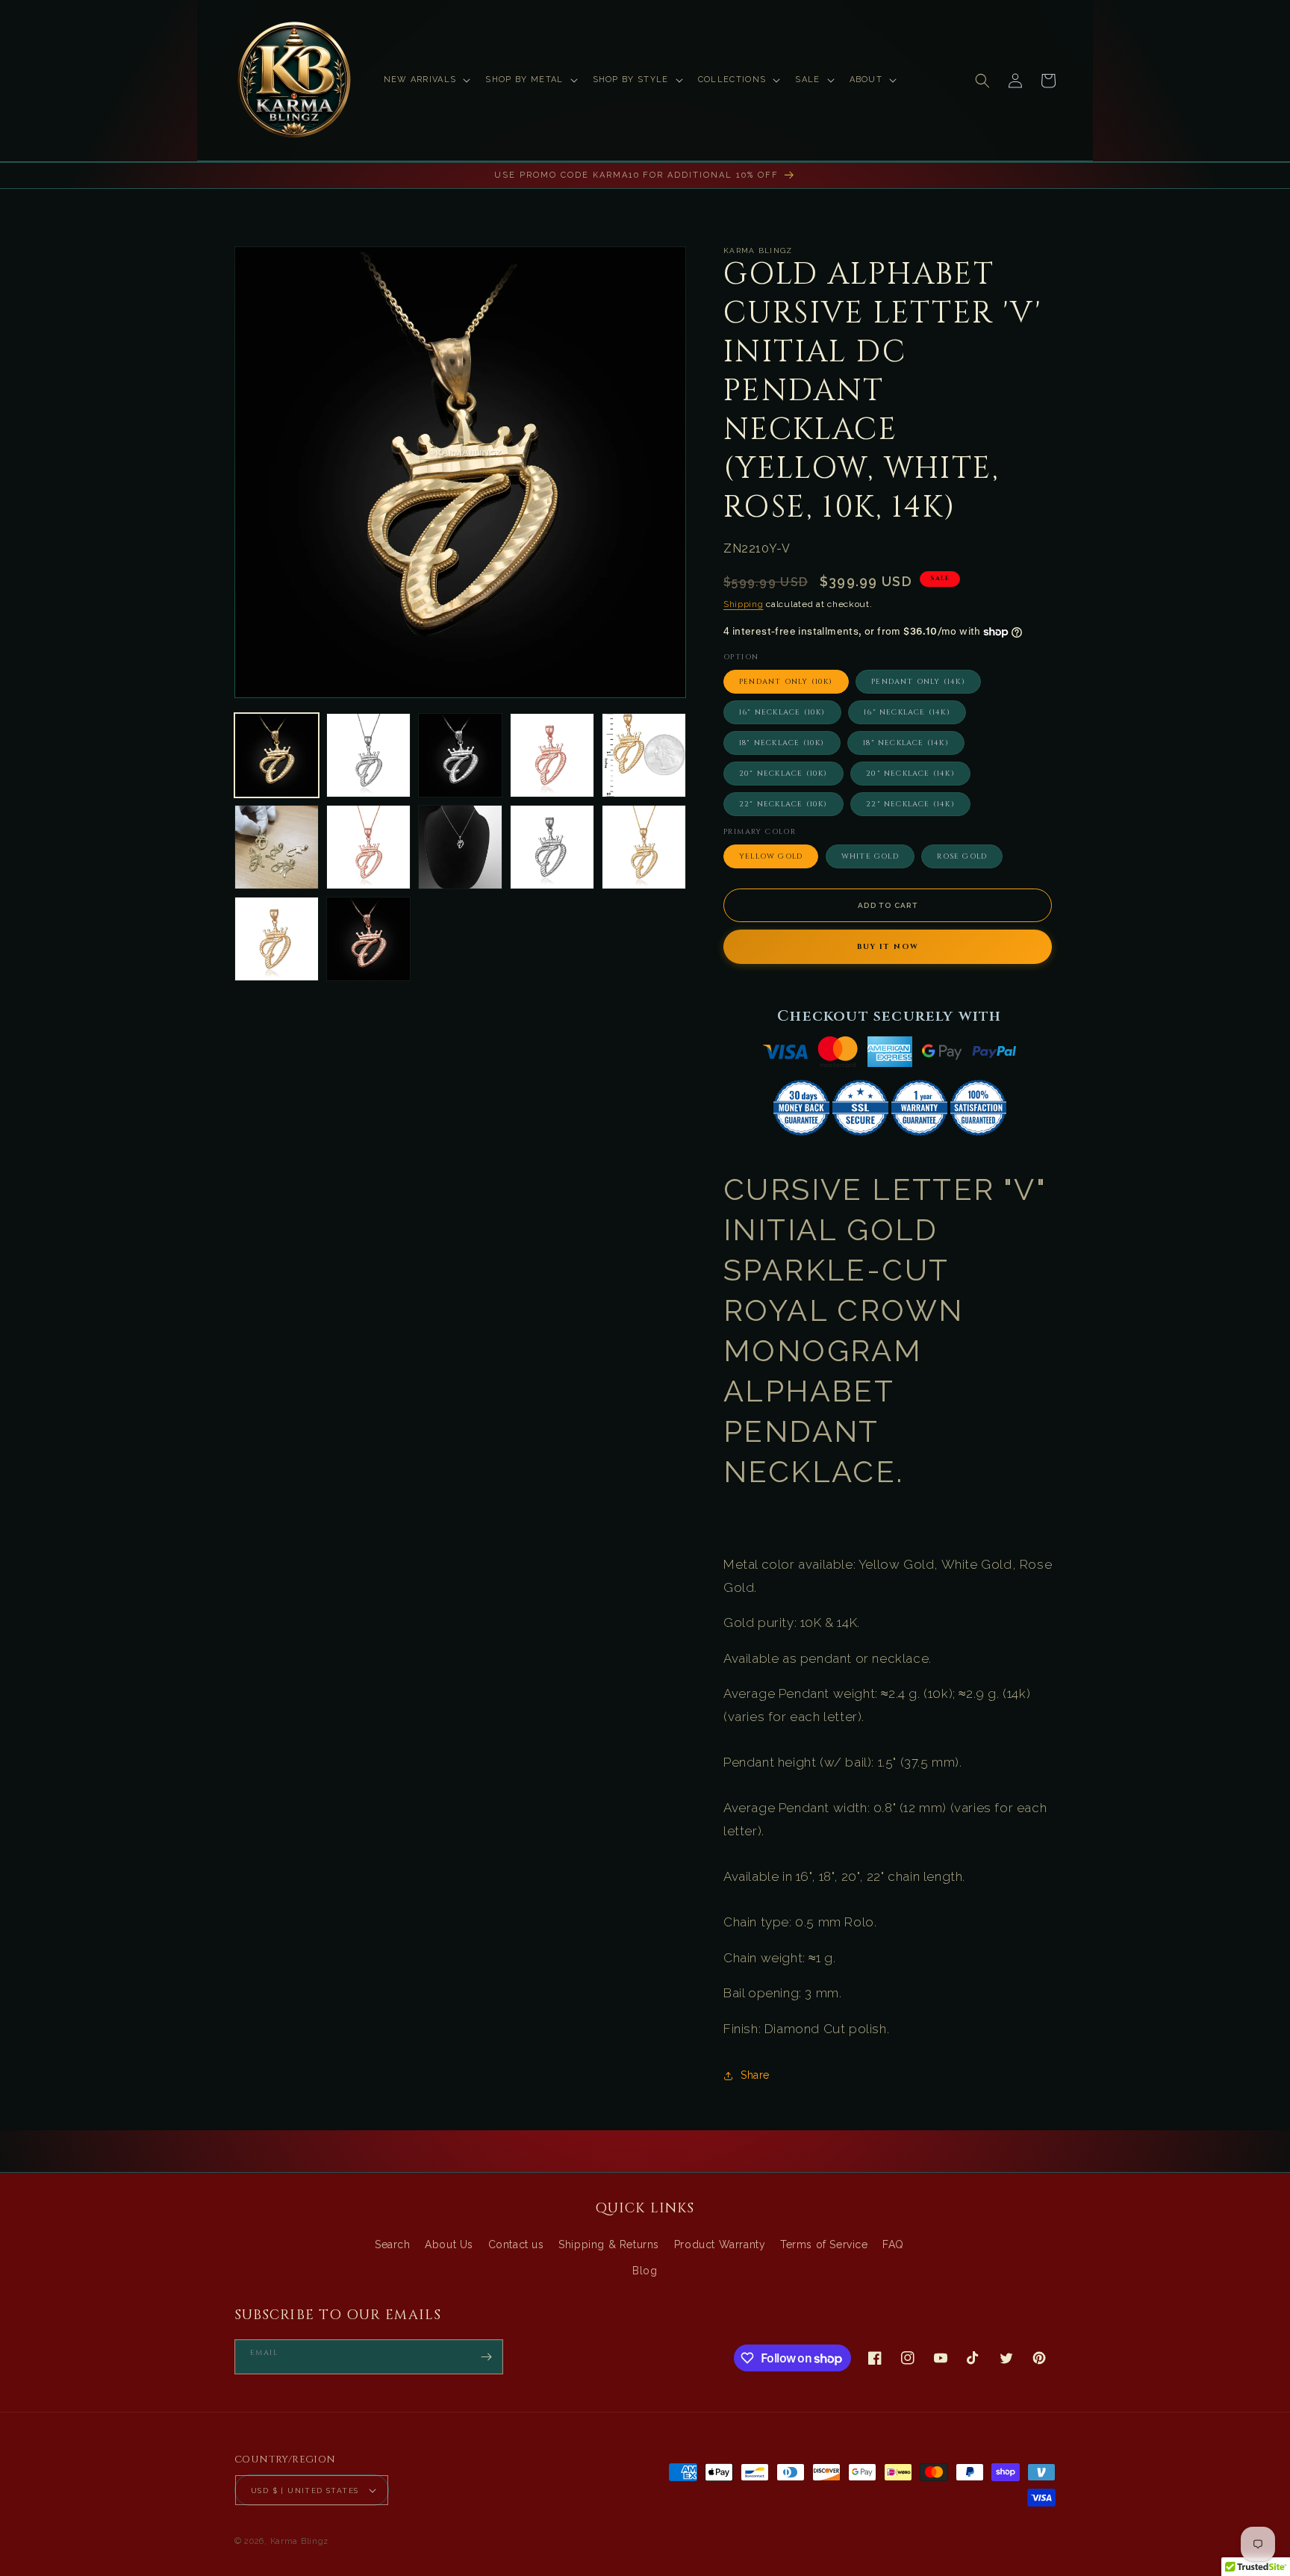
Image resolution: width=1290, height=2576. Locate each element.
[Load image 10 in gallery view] (644, 847)
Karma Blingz (299, 2541)
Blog (645, 2271)
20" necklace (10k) (783, 774)
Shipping (744, 604)
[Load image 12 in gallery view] (368, 939)
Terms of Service (824, 2244)
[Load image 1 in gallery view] (277, 755)
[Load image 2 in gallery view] (368, 755)
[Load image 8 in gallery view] (460, 847)
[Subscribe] (486, 2357)
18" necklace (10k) (782, 743)
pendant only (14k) (918, 682)
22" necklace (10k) (783, 804)
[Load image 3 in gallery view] (460, 755)
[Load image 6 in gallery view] (277, 847)
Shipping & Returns (609, 2244)
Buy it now (888, 947)
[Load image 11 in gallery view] (277, 939)
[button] (426, 80)
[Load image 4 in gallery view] (552, 755)
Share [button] (755, 2075)
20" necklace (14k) (910, 774)
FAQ (893, 2244)
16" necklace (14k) (907, 712)
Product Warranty (720, 2244)
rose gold (962, 856)
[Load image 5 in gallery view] (644, 755)
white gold (870, 856)
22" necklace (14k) (910, 804)
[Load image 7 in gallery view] (368, 847)
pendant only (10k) (786, 682)
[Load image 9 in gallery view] (552, 847)
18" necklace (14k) (906, 743)
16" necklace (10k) (782, 712)
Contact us (516, 2244)
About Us (449, 2244)
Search (393, 2244)
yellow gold (771, 856)
